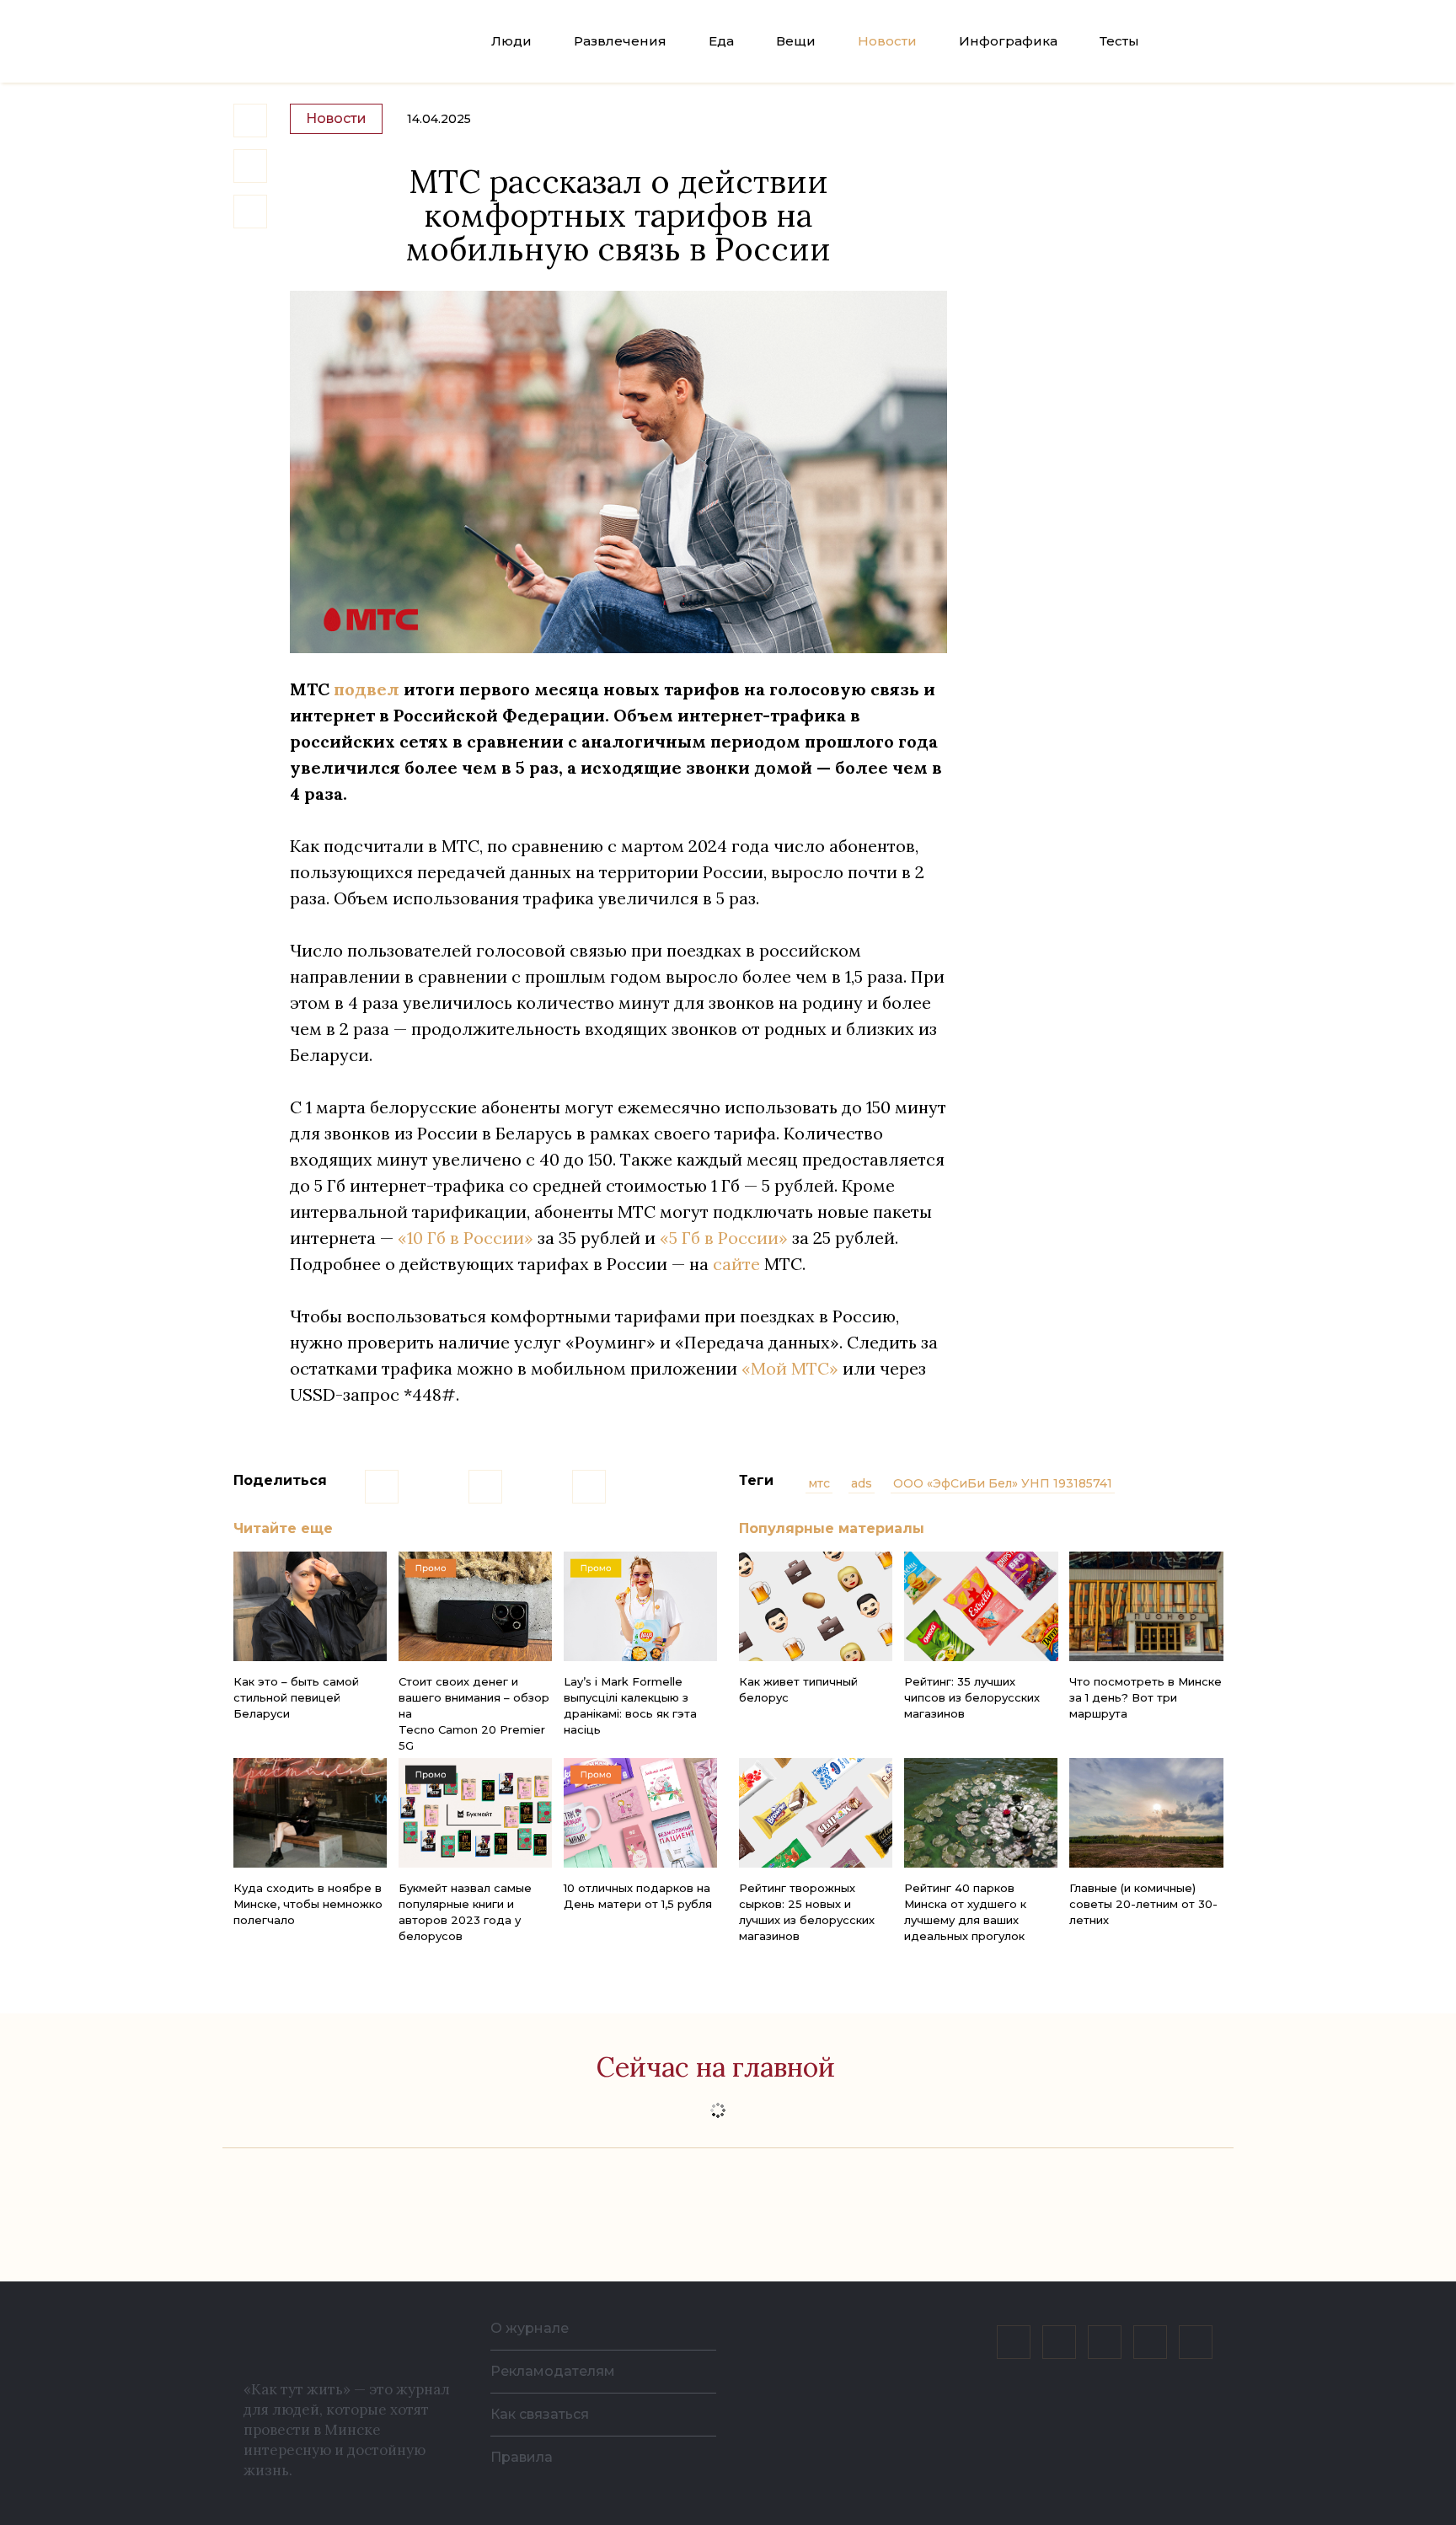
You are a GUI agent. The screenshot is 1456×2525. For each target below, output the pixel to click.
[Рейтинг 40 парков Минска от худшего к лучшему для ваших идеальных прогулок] (981, 1813)
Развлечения (620, 41)
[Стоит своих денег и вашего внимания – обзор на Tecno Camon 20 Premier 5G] (475, 1606)
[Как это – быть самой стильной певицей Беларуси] (310, 1606)
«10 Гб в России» (466, 1238)
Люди (511, 41)
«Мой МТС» (790, 1368)
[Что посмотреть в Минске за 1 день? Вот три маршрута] (1146, 1606)
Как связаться (540, 2414)
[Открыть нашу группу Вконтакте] (1014, 2342)
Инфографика (1008, 41)
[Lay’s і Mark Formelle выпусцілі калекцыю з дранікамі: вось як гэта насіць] (640, 1606)
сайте (736, 1264)
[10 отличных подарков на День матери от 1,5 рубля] (640, 1813)
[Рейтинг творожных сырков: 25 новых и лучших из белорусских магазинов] (816, 1813)
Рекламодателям (553, 2371)
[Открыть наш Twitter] (1105, 2342)
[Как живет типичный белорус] (816, 1606)
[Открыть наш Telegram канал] (1150, 2342)
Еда (721, 41)
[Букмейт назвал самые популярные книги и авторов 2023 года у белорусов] (475, 1813)
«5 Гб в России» (724, 1238)
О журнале (530, 2328)
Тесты (1119, 41)
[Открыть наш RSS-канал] (1196, 2342)
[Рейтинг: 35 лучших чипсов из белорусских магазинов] (981, 1606)
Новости (887, 41)
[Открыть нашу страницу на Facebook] (1059, 2342)
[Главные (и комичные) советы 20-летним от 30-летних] (1146, 1813)
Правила (522, 2457)
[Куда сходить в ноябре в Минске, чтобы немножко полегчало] (310, 1813)
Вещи (796, 41)
